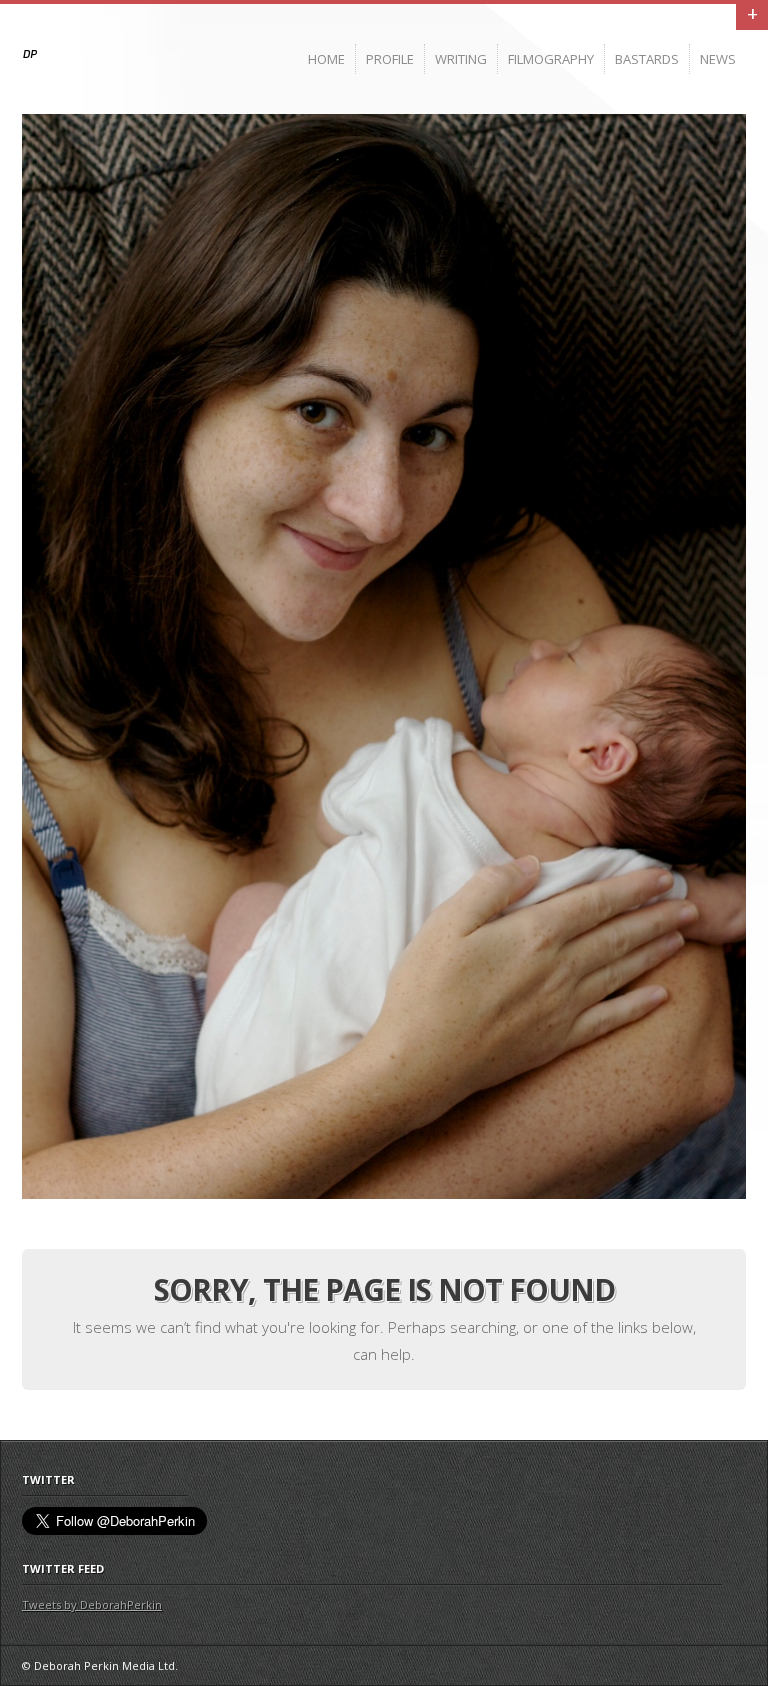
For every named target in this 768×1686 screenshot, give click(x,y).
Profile (390, 59)
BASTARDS (647, 59)
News (718, 59)
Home (326, 59)
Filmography (551, 59)
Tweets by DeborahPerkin (92, 1604)
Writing (461, 59)
